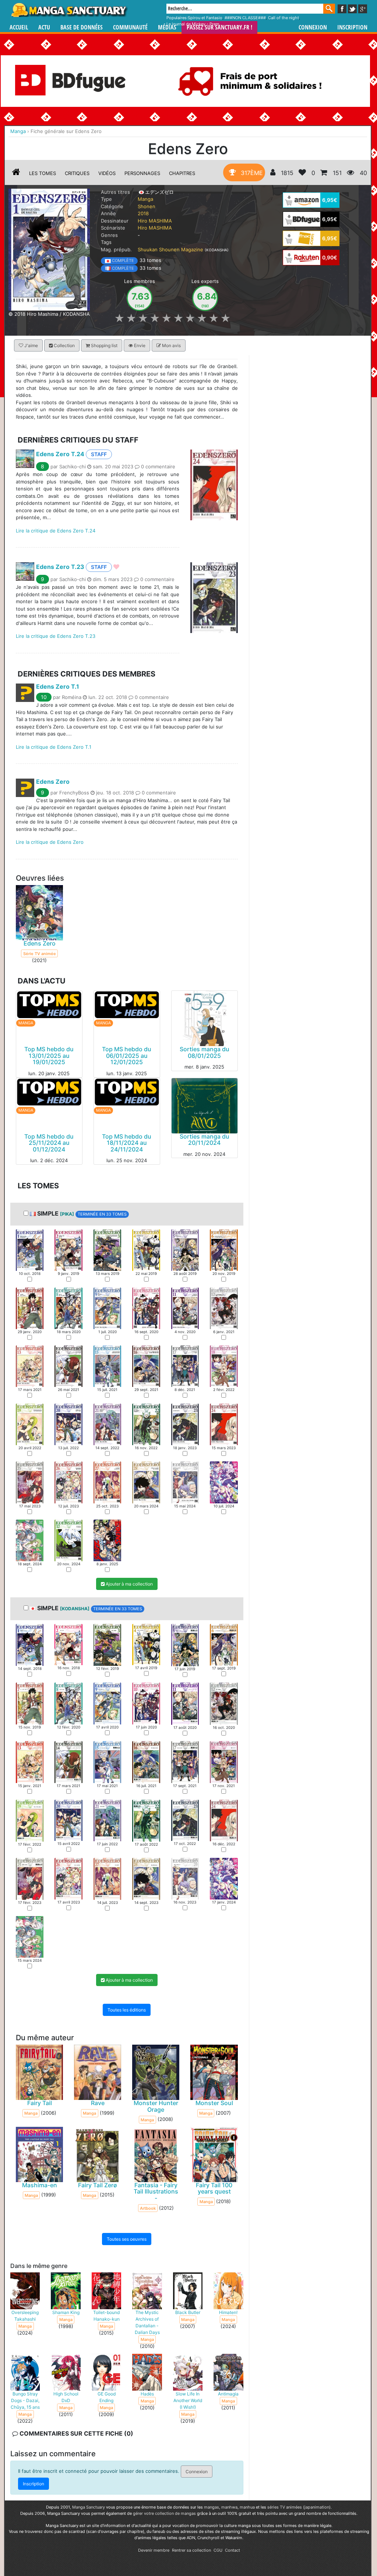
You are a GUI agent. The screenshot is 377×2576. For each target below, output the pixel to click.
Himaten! (228, 2312)
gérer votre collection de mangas (164, 2513)
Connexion (313, 27)
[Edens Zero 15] (107, 1366)
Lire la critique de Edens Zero (50, 842)
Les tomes (43, 173)
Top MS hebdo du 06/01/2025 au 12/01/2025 (127, 1055)
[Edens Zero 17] (185, 1366)
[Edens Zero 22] (146, 1424)
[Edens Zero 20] (68, 1424)
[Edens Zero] (49, 249)
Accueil (19, 27)
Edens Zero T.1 (58, 686)
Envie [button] (139, 345)
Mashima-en (40, 2185)
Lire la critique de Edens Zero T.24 (56, 530)
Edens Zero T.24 (60, 454)
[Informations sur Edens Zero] (16, 173)
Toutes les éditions (127, 2010)
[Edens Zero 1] (30, 1249)
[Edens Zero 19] (30, 1424)
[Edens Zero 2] (68, 1249)
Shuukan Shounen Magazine (170, 249)
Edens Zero (53, 782)
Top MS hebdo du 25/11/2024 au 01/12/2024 (49, 1142)
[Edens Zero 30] (224, 1482)
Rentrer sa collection (191, 2550)
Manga (69, 10)
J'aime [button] (31, 345)
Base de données (82, 27)
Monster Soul (214, 2103)
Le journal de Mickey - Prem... (195, 24)
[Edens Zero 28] (146, 1482)
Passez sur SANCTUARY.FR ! (219, 27)
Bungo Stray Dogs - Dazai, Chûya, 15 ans (25, 2400)
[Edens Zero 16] (146, 1366)
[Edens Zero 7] (30, 1308)
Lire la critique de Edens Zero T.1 (54, 747)
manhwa (229, 2507)
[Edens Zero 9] (107, 1308)
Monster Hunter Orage (156, 2106)
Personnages (142, 173)
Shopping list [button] (104, 345)
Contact (232, 2550)
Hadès (147, 2394)
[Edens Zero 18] (224, 1366)
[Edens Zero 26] (68, 1482)
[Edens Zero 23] (185, 1424)
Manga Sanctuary (89, 2507)
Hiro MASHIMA (155, 221)
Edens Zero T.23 (60, 567)
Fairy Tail (40, 2103)
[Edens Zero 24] (224, 1424)
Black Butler (188, 2312)
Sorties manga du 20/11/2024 (205, 1139)
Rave (98, 2103)
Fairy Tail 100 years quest (214, 2188)
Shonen (147, 206)
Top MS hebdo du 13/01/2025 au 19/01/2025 (49, 1055)
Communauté (130, 27)
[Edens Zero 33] (107, 1540)
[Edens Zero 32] (68, 1540)
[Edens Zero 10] (146, 1308)
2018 (143, 213)
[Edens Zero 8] (68, 1308)
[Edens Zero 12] (224, 1308)
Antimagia (228, 2394)
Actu (44, 27)
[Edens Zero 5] (185, 1249)
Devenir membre (154, 2550)
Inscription (352, 27)
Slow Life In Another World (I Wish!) (188, 2400)
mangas (212, 2507)
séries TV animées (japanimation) (299, 2507)
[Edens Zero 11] (185, 1308)
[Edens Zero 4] (146, 1249)
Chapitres (182, 173)
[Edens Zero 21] (107, 1424)
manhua (247, 2507)
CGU (218, 2550)
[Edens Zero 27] (107, 1482)
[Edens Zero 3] (107, 1249)
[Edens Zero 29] (185, 1482)
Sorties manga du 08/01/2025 (205, 1052)
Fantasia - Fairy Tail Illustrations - (156, 2191)
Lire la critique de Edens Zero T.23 (56, 636)
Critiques (77, 173)
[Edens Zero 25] (30, 1482)
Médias (167, 27)
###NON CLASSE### (245, 18)
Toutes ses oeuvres (127, 2239)
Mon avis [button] (171, 345)
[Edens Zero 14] (68, 1366)
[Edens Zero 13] (30, 1366)
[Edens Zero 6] (224, 1249)
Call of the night (283, 18)
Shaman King (66, 2312)
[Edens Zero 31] (30, 1540)
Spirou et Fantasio (205, 18)
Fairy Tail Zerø (98, 2185)
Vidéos (107, 173)
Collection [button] (64, 345)
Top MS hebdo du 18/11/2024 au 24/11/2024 (127, 1142)
